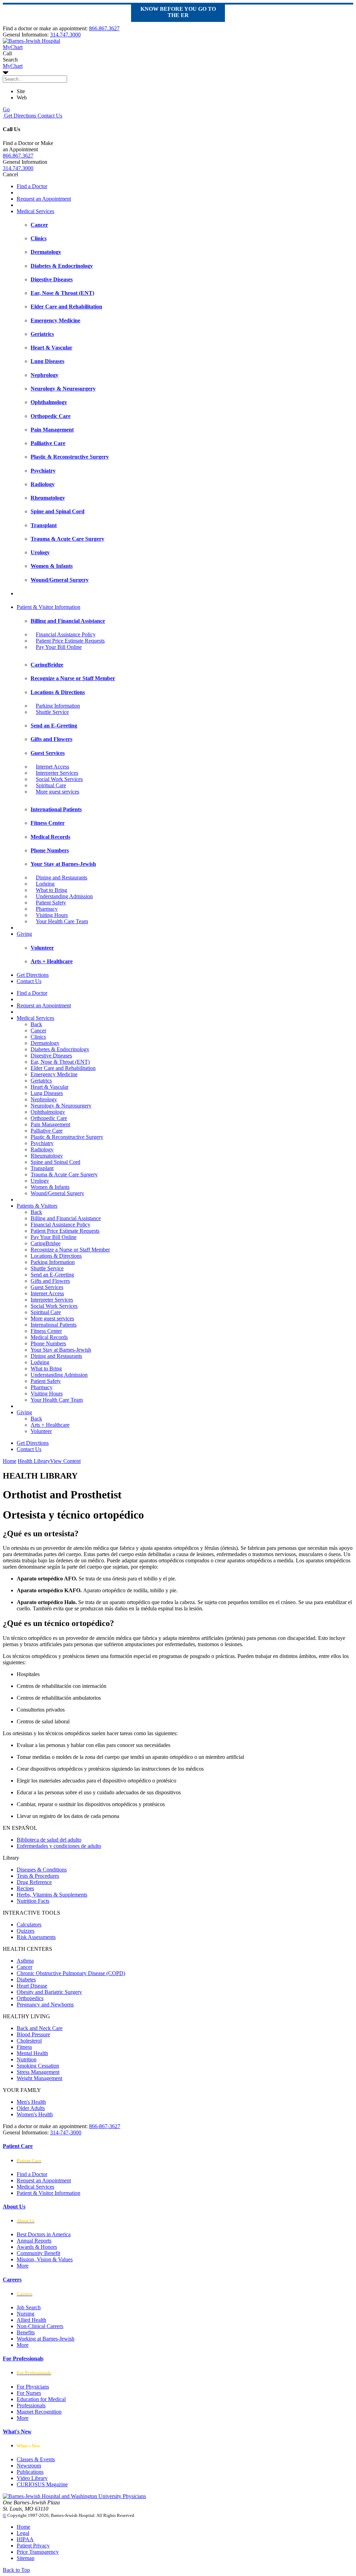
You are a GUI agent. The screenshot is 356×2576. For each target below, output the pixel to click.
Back (36, 1024)
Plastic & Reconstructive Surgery (67, 1137)
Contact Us (49, 116)
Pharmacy (47, 909)
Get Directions (19, 116)
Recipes (25, 1888)
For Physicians (33, 2387)
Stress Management (38, 2072)
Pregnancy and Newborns (45, 2005)
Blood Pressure (33, 2034)
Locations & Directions (56, 1256)
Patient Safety (51, 903)
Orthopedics (30, 1998)
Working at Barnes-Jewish (46, 2339)
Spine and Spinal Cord (55, 1162)
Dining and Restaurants (62, 878)
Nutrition (27, 2059)
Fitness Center (46, 1331)
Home (10, 1461)
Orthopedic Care (49, 1118)
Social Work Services (59, 779)
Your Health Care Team (62, 921)
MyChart (13, 66)
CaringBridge (46, 1243)
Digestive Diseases (51, 1056)
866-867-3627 (105, 2126)
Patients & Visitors (37, 1206)
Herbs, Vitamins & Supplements (52, 1895)
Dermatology (45, 1043)
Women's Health (35, 2114)
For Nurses (29, 2393)
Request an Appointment (44, 199)
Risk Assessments (36, 1937)
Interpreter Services (57, 773)
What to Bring (51, 890)
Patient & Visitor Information (48, 607)
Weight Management (39, 2078)
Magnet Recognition (39, 2412)
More (23, 2266)
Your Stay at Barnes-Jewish (61, 1350)
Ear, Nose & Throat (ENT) (60, 1062)
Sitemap (26, 2558)
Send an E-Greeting (52, 1275)
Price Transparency (38, 2552)
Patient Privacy (33, 2546)
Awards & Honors (37, 2247)
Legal (23, 2533)
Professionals (31, 2405)
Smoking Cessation (38, 2066)
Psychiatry (42, 1143)
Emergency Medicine (54, 1074)
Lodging (45, 884)
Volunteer (41, 1431)
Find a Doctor (32, 186)
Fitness (24, 2047)
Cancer (38, 1031)
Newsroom (29, 2466)
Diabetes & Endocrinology (60, 1049)
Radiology (42, 1149)
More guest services (58, 792)
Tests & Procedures (38, 1876)
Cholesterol (29, 2041)
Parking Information (58, 706)
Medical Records (49, 1337)
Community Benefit (38, 2253)
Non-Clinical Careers (40, 2326)
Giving (24, 934)
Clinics (38, 1037)
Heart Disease (32, 1986)
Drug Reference (34, 1882)
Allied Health (31, 2320)
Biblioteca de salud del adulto (49, 1840)
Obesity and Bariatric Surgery (49, 1992)
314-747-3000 (66, 2132)
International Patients (54, 1325)
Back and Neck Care (40, 2028)
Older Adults (31, 2108)
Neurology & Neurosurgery (61, 1106)
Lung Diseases (47, 1093)
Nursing (26, 2314)
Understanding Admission (64, 896)
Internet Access (52, 767)
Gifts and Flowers (50, 1281)
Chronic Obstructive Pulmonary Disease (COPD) (71, 1973)
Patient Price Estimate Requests (70, 641)
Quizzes (26, 1931)
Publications (30, 2472)
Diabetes (26, 1979)
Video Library (32, 2478)
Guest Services (47, 1287)
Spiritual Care (51, 785)
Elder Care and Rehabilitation (63, 1068)
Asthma (25, 1961)
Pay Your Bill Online (59, 647)
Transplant (42, 1168)
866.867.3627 (104, 28)
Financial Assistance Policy (66, 634)
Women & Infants (50, 1187)
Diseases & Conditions (42, 1870)
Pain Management (50, 1124)
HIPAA (25, 2539)
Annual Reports (34, 2241)
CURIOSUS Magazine (42, 2484)
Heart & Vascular (50, 1087)
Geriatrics (41, 1081)
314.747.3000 (65, 35)
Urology (40, 1181)
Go (6, 109)
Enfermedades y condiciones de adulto (59, 1846)
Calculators (29, 1925)
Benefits (26, 2332)
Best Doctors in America (44, 2234)
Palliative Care (47, 1131)
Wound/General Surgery (57, 1193)
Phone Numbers (48, 1343)
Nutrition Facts (33, 1901)
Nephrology (44, 1099)
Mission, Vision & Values (45, 2259)
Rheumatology (47, 1156)
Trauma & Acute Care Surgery (64, 1174)
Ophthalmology (48, 1112)
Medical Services (35, 211)
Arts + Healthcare (50, 1425)
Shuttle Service (52, 712)
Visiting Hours (52, 915)
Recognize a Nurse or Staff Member (70, 1250)
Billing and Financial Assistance (66, 1218)
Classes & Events (36, 2459)
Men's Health (31, 2102)
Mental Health (32, 2053)
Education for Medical (41, 2399)
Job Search (29, 2307)
